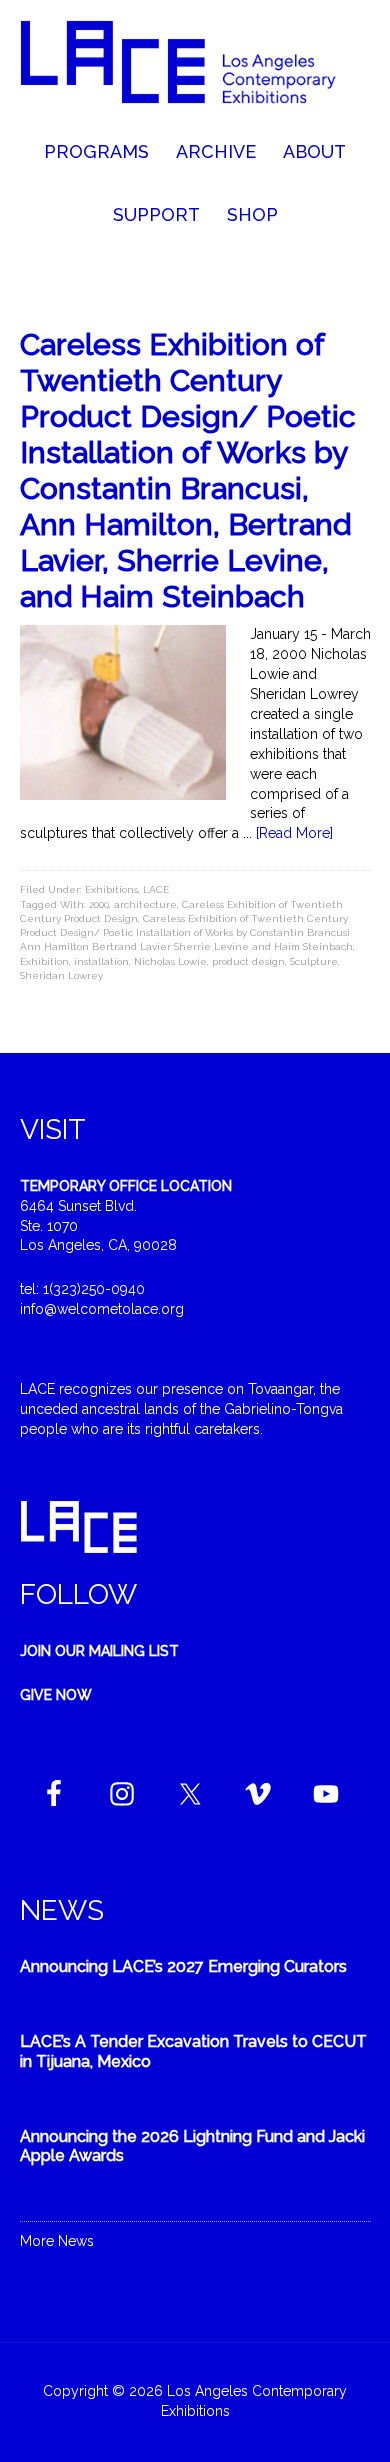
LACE (156, 889)
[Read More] (294, 833)
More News (57, 2241)
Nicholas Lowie (170, 961)
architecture (145, 904)
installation (101, 961)
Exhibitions (111, 889)
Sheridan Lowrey (61, 975)
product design (248, 961)
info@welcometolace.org (102, 1309)
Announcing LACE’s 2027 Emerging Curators (183, 1966)
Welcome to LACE (195, 70)
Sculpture (314, 961)
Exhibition (44, 961)
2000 (99, 904)
